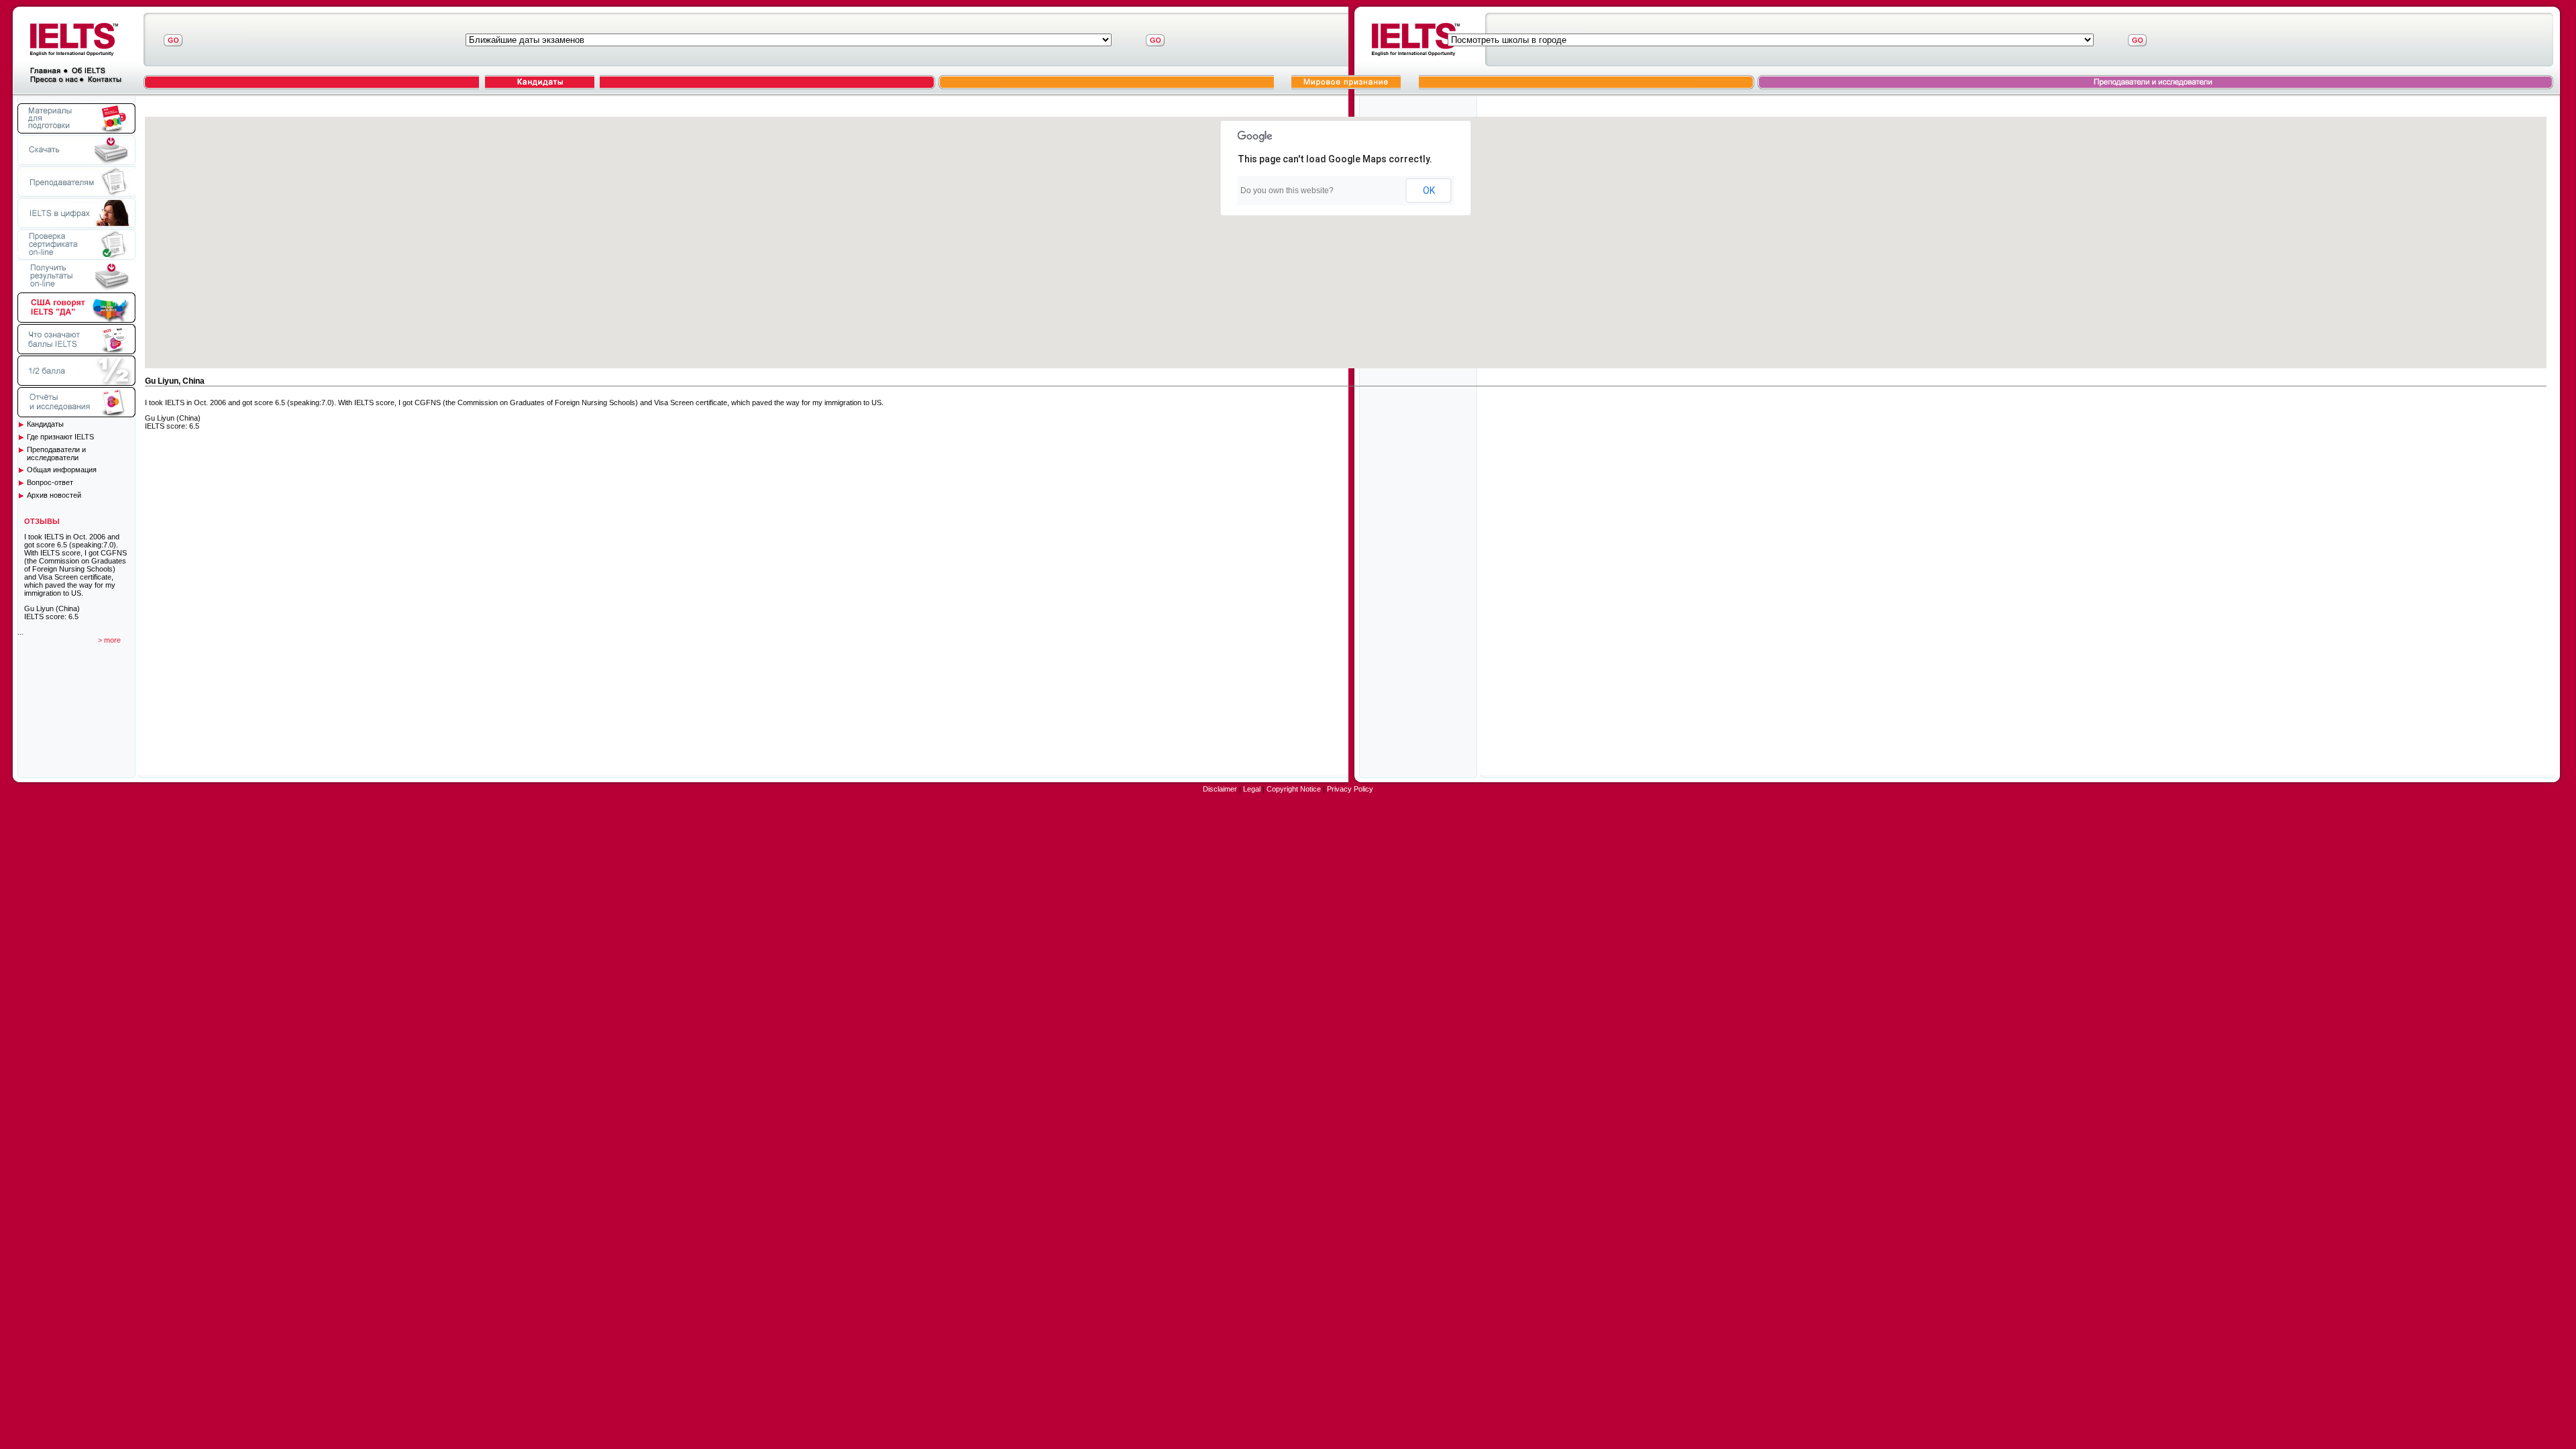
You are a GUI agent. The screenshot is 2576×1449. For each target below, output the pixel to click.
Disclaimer (1220, 789)
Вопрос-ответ (50, 482)
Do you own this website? (1287, 191)
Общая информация (62, 470)
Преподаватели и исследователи (56, 453)
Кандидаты (45, 424)
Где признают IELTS (60, 437)
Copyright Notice (1294, 789)
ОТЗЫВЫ (42, 521)
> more (109, 640)
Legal (1252, 789)
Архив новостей (54, 495)
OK (1429, 191)
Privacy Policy (1350, 789)
